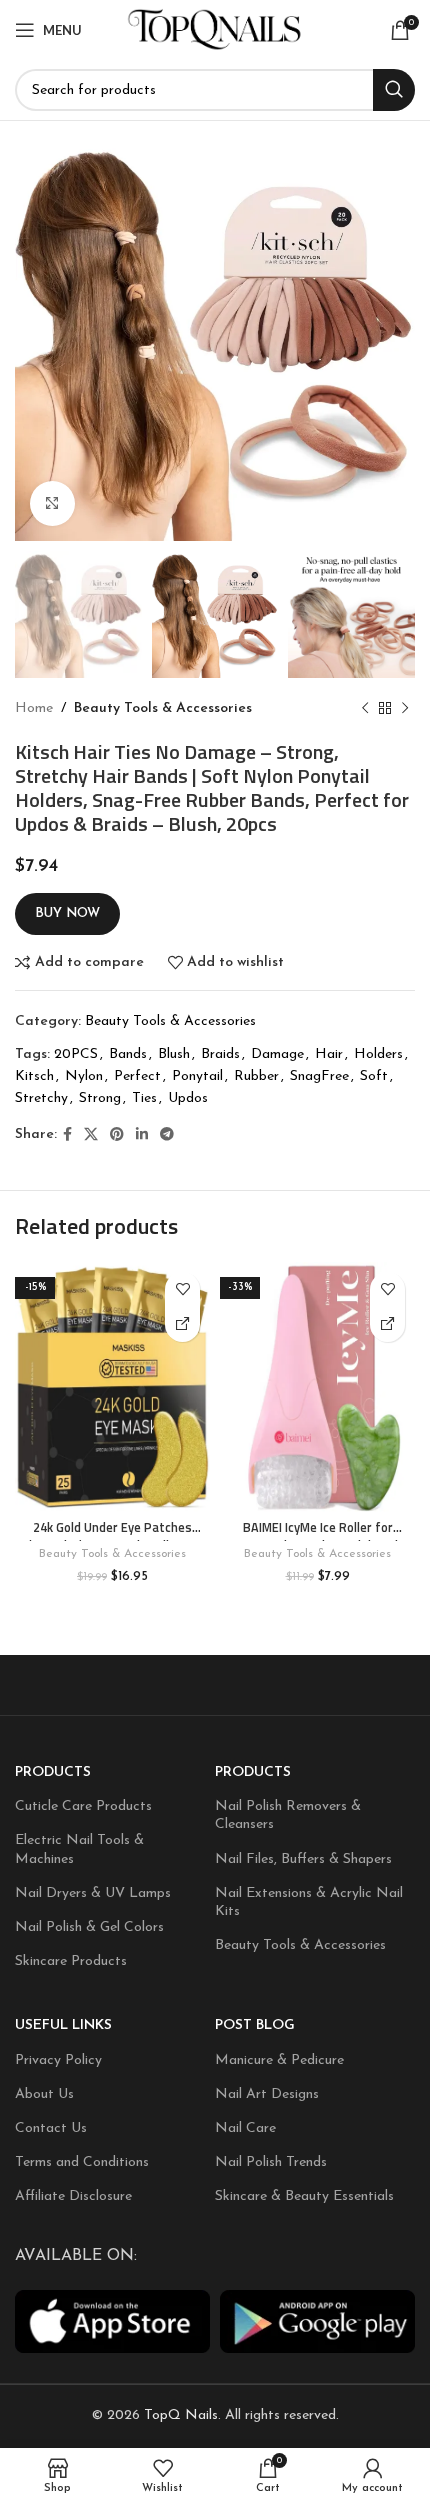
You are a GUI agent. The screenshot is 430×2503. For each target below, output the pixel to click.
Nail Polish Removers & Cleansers (288, 1815)
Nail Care (245, 2128)
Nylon (84, 1076)
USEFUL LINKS (63, 2025)
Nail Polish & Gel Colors (89, 1927)
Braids (220, 1054)
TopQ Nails (181, 2416)
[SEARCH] (394, 90)
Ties (144, 1098)
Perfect (137, 1076)
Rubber (256, 1076)
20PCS (76, 1054)
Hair (329, 1054)
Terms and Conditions (82, 2162)
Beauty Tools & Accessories (163, 708)
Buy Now (67, 913)
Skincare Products (71, 1961)
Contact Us (51, 2128)
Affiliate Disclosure (73, 2196)
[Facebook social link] (67, 1135)
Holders (378, 1054)
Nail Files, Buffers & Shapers (303, 1859)
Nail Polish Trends (271, 2162)
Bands (128, 1054)
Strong (100, 1098)
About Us (44, 2094)
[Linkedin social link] (142, 1135)
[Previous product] (365, 709)
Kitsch (34, 1076)
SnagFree (319, 1076)
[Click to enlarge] (52, 503)
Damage (277, 1054)
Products (53, 1772)
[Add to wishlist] (182, 1289)
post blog (255, 2025)
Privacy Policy (58, 2060)
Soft (374, 1076)
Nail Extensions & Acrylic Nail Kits (309, 1902)
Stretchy (41, 1098)
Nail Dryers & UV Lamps (93, 1893)
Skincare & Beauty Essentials (304, 2196)
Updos (188, 1098)
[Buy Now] (182, 1324)
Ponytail (197, 1076)
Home (34, 708)
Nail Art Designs (267, 2094)
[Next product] (405, 709)
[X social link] (91, 1135)
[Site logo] (215, 29)
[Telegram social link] (167, 1135)
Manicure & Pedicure (279, 2060)
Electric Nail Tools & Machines (79, 1850)
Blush (174, 1054)
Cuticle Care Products (83, 1806)
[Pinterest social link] (117, 1135)
